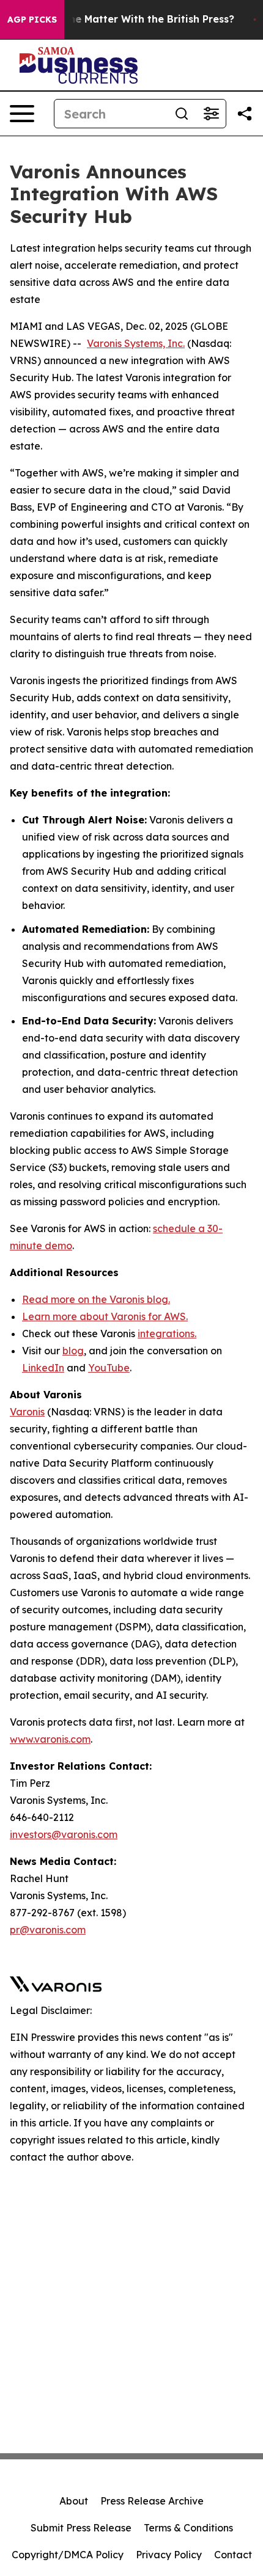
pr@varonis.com (48, 1930)
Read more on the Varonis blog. (96, 1299)
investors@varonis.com (64, 1834)
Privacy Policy (169, 2555)
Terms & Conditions (188, 2528)
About (74, 2501)
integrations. (167, 1334)
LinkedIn (43, 1368)
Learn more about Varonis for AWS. (105, 1316)
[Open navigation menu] (22, 114)
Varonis (27, 1412)
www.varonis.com (50, 1739)
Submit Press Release (81, 2528)
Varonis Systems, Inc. (136, 343)
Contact (233, 2555)
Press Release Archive (152, 2501)
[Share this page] (245, 114)
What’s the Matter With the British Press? (131, 19)
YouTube (109, 1368)
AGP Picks (32, 20)
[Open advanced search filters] (211, 114)
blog (73, 1351)
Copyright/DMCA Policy (68, 2555)
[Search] (182, 114)
